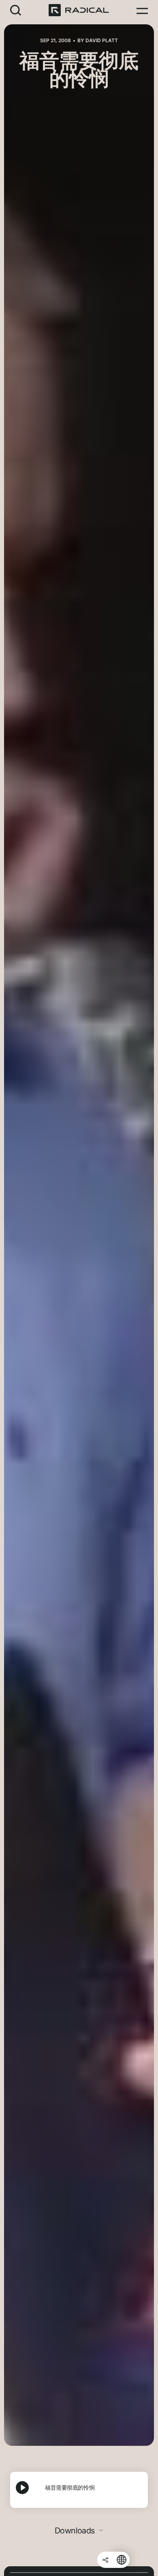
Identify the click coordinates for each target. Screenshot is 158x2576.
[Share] (105, 2560)
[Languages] (122, 2560)
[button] (16, 10)
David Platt (102, 40)
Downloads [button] (76, 2531)
